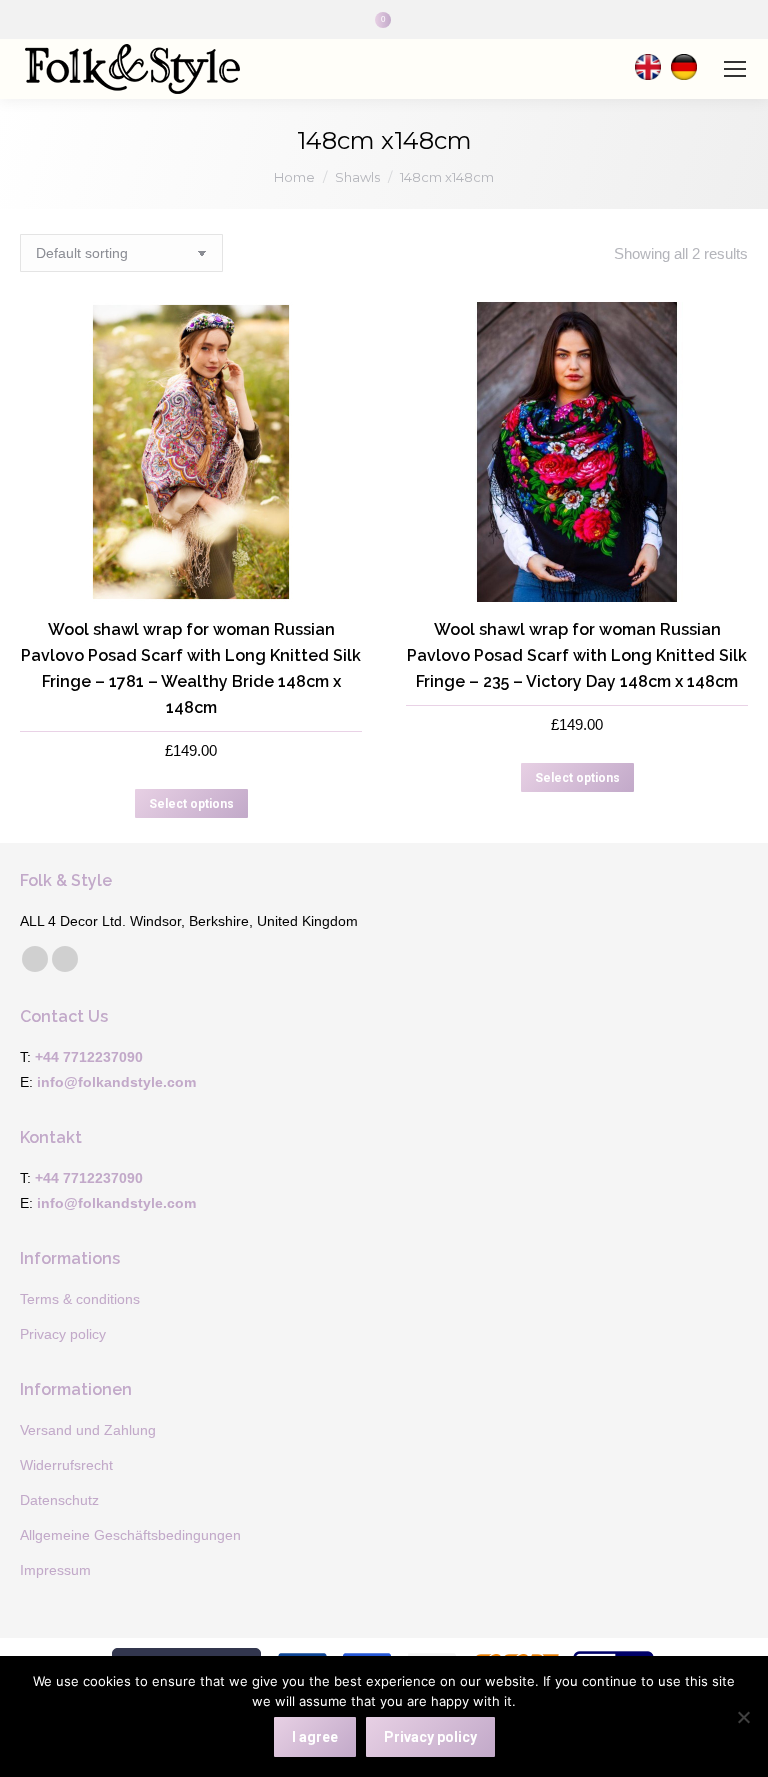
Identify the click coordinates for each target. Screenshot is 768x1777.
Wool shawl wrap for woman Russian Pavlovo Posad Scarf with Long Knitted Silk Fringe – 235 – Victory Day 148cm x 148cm (577, 655)
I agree (315, 1737)
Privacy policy (430, 1737)
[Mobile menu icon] (735, 69)
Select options (191, 804)
